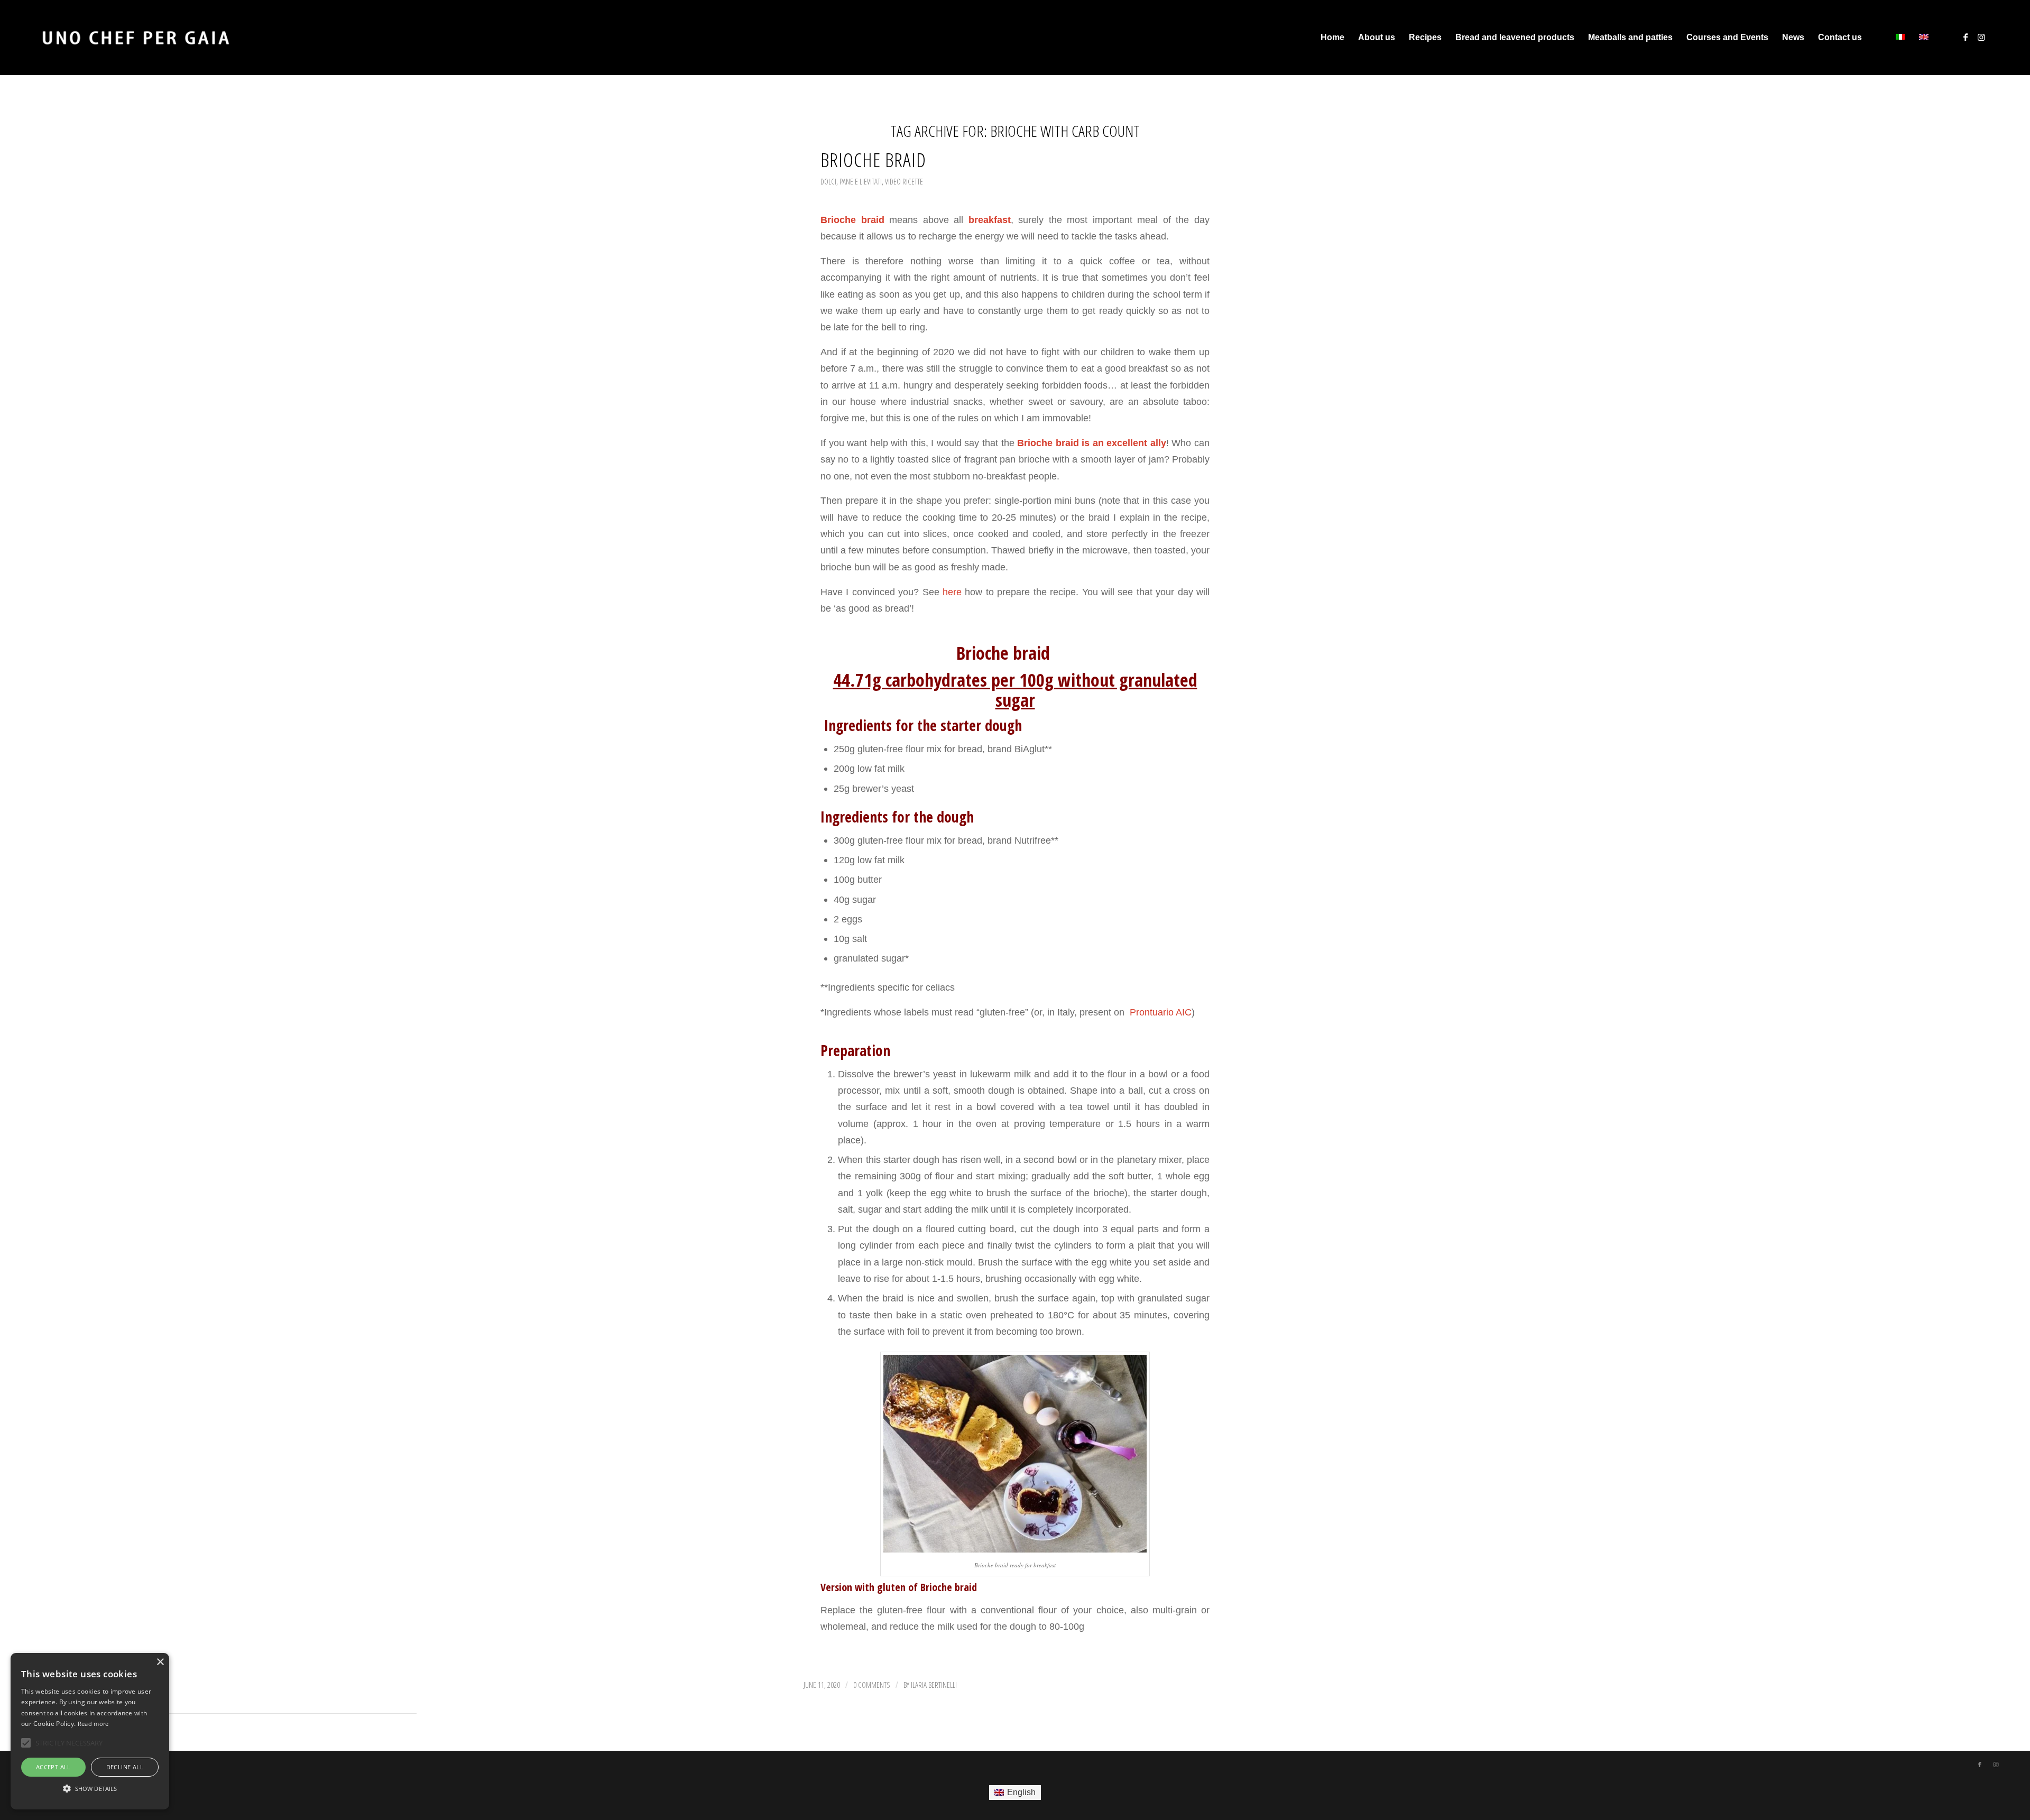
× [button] (160, 1662)
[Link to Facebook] (1966, 37)
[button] (90, 1789)
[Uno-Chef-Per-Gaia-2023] (136, 38)
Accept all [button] (53, 1767)
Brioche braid (873, 160)
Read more (93, 1724)
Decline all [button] (125, 1767)
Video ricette (904, 181)
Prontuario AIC (1159, 1012)
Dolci (828, 181)
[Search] (1879, 38)
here (952, 592)
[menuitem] (1332, 38)
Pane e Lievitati (861, 181)
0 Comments (872, 1685)
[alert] (90, 1731)
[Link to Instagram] (1981, 37)
